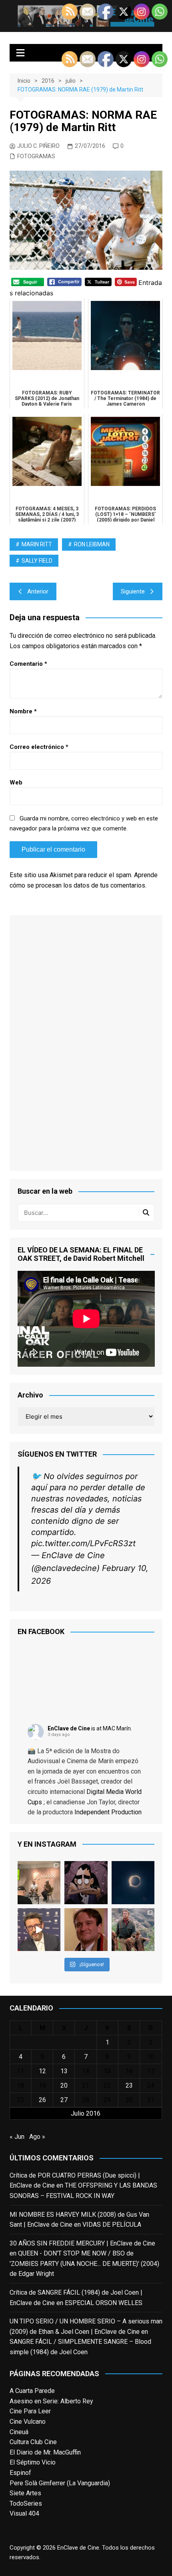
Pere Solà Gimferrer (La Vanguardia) (60, 2483)
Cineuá (19, 2432)
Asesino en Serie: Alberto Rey (51, 2401)
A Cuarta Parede (32, 2391)
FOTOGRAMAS (36, 156)
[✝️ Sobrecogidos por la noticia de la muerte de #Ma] (39, 1930)
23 (129, 2085)
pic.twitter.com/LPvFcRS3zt (83, 1543)
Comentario (28, 664)
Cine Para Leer (30, 2411)
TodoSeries (26, 2503)
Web (16, 782)
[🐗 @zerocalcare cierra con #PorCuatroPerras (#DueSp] (86, 1883)
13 (64, 2071)
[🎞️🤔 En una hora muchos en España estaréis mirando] (133, 1883)
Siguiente (133, 591)
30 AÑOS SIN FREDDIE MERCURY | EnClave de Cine (82, 2243)
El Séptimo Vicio (33, 2462)
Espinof (20, 2473)
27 (64, 2100)
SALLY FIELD (37, 561)
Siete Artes (25, 2493)
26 (42, 2100)
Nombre (23, 711)
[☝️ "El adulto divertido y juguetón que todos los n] (86, 1930)
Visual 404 (24, 2513)
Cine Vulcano (28, 2422)
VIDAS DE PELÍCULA (112, 2225)
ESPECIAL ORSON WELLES (104, 2303)
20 (64, 2085)
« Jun (17, 2137)
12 (42, 2071)
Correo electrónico (39, 747)
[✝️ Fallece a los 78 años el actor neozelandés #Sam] (133, 1930)
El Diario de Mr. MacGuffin (45, 2452)
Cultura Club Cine (33, 2442)
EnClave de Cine (69, 1728)
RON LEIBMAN (92, 544)
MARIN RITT (37, 544)
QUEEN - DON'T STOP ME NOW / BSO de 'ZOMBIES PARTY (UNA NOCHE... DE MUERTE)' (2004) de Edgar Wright (84, 2263)
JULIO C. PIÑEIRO (38, 146)
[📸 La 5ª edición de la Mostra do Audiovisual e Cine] (39, 1883)
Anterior (38, 591)
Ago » (37, 2137)
